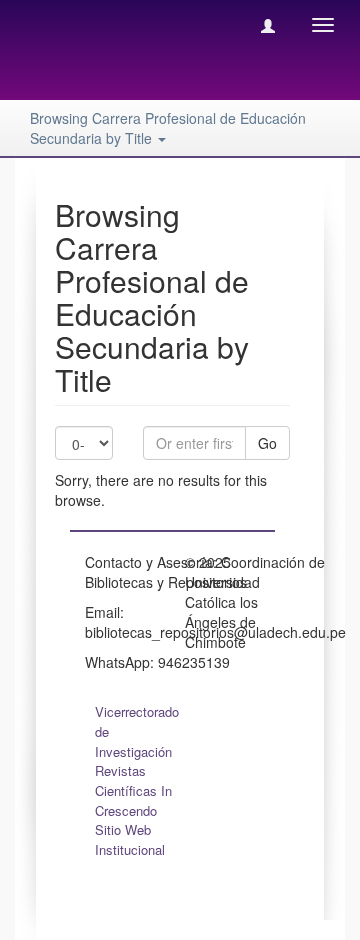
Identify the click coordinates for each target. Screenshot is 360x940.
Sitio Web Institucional (130, 839)
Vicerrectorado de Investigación (137, 731)
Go (267, 443)
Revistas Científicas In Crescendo (133, 790)
